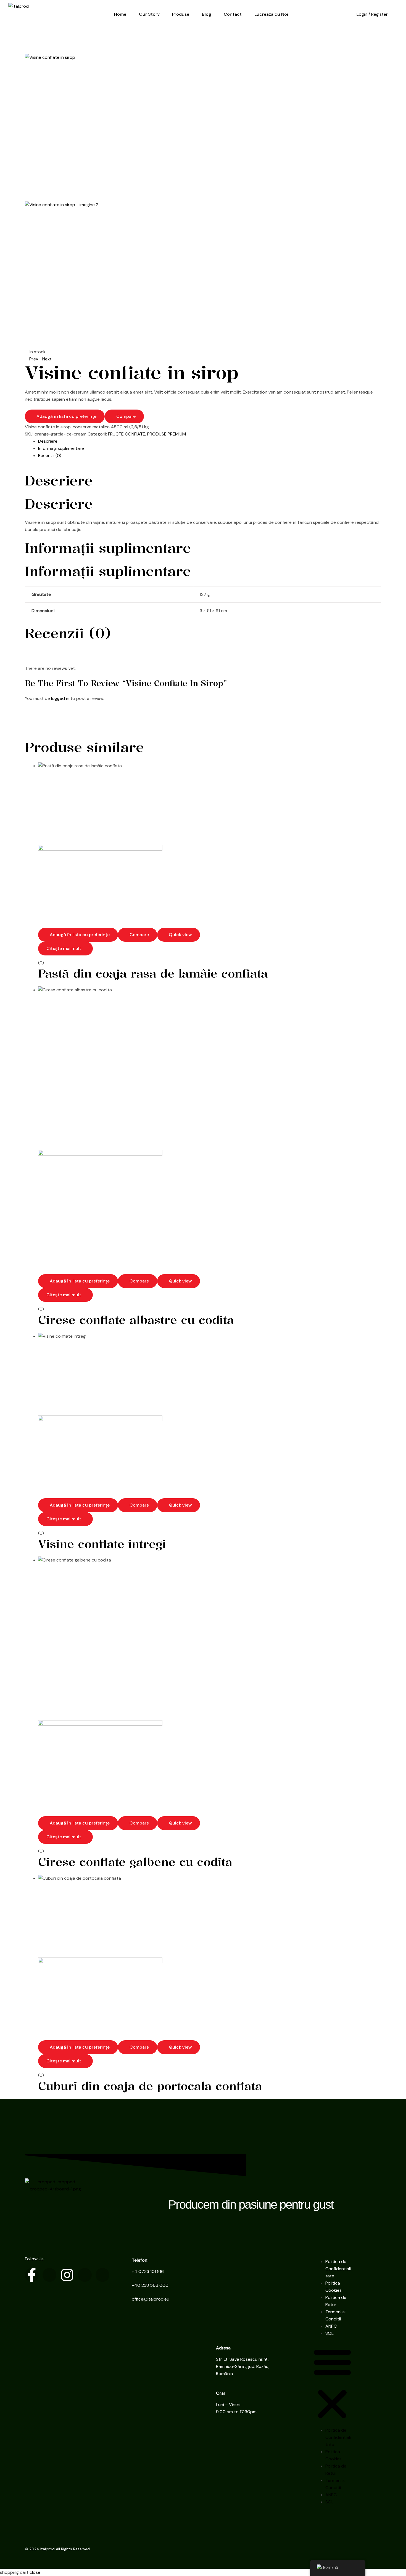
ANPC (331, 2326)
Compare (126, 416)
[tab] (210, 441)
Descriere (48, 441)
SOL (329, 2333)
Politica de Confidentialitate (338, 2269)
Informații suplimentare (61, 448)
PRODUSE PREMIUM (167, 434)
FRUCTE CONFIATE (127, 434)
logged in (60, 698)
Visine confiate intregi (102, 1544)
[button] (332, 2384)
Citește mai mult (64, 948)
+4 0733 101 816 (148, 2271)
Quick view (180, 935)
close (35, 2572)
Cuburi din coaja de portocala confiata (150, 2086)
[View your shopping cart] (396, 14)
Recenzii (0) (50, 456)
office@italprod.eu (151, 2299)
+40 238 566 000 (150, 2285)
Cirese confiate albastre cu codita (136, 1320)
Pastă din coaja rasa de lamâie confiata (153, 973)
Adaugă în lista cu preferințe (66, 416)
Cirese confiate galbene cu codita (135, 1862)
